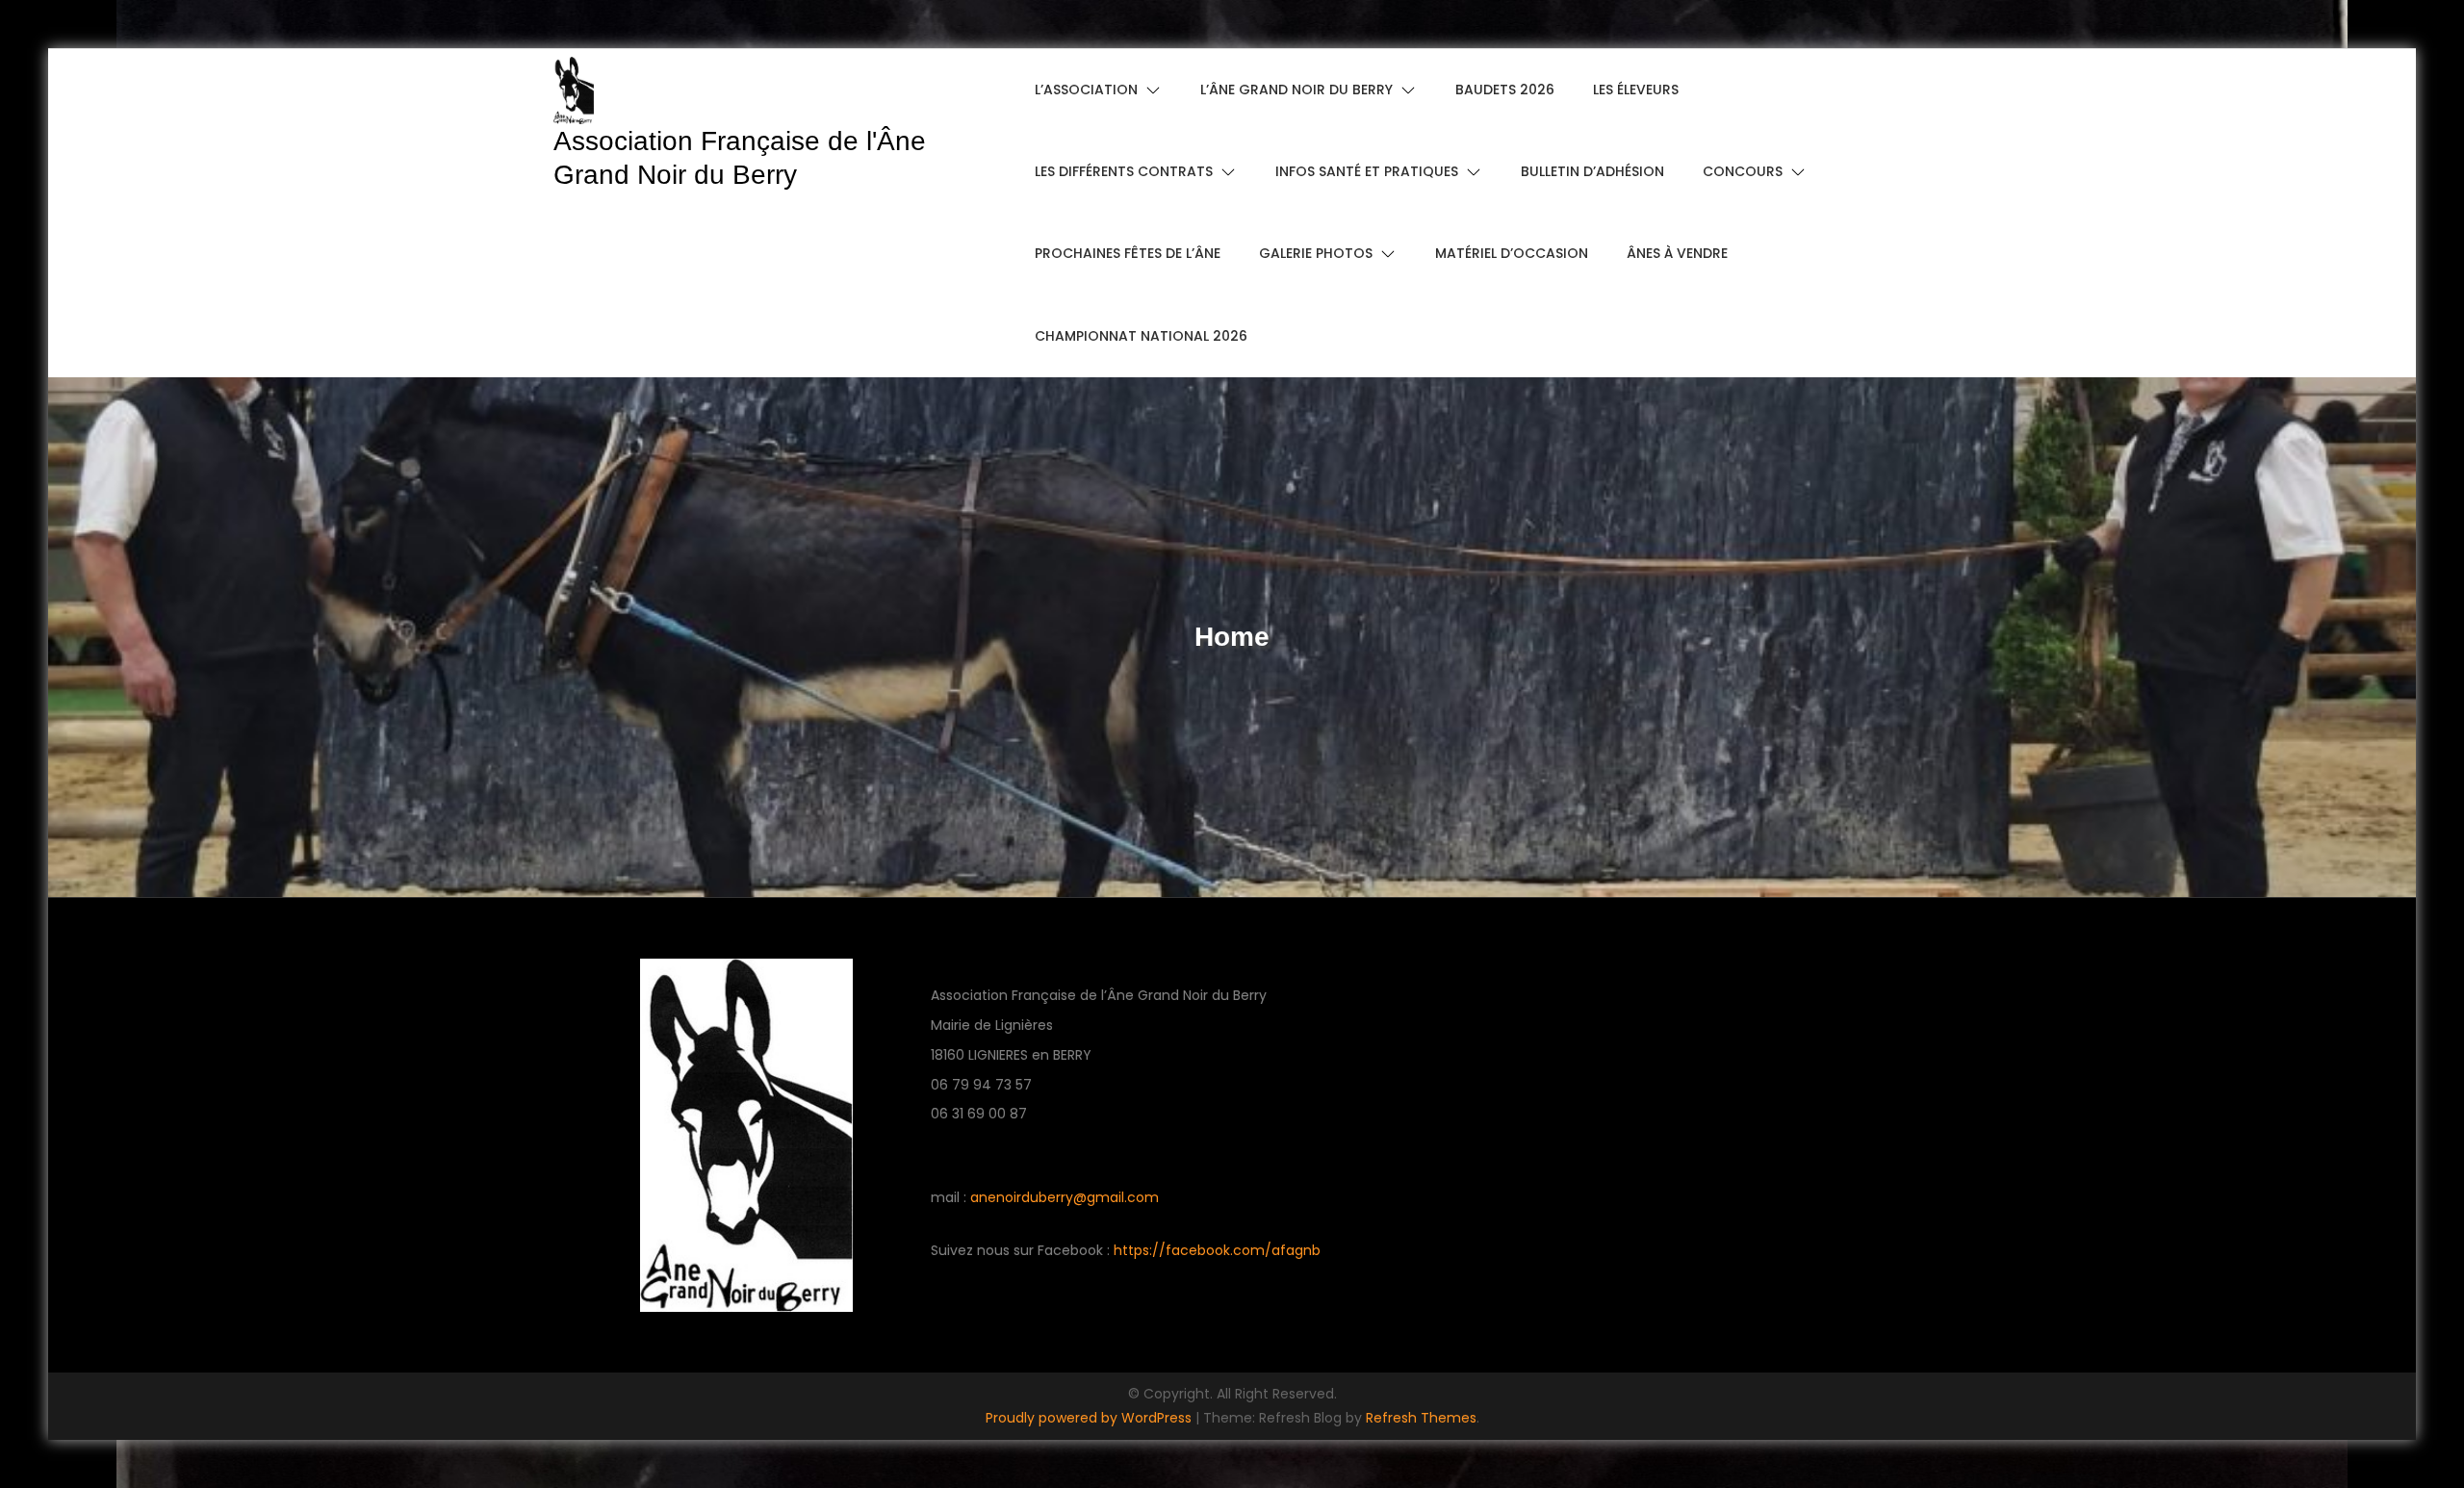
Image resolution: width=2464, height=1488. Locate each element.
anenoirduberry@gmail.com (1065, 1197)
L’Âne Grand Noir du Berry (1296, 90)
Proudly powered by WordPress (1091, 1418)
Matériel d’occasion (1512, 253)
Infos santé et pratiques (1367, 171)
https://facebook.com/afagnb (1217, 1250)
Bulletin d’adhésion (1592, 171)
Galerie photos (1316, 253)
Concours (1743, 171)
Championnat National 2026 (1141, 336)
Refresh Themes (1421, 1418)
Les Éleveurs (1636, 90)
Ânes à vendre (1677, 253)
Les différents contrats (1124, 171)
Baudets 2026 (1505, 90)
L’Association (1086, 90)
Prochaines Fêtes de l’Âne (1128, 253)
